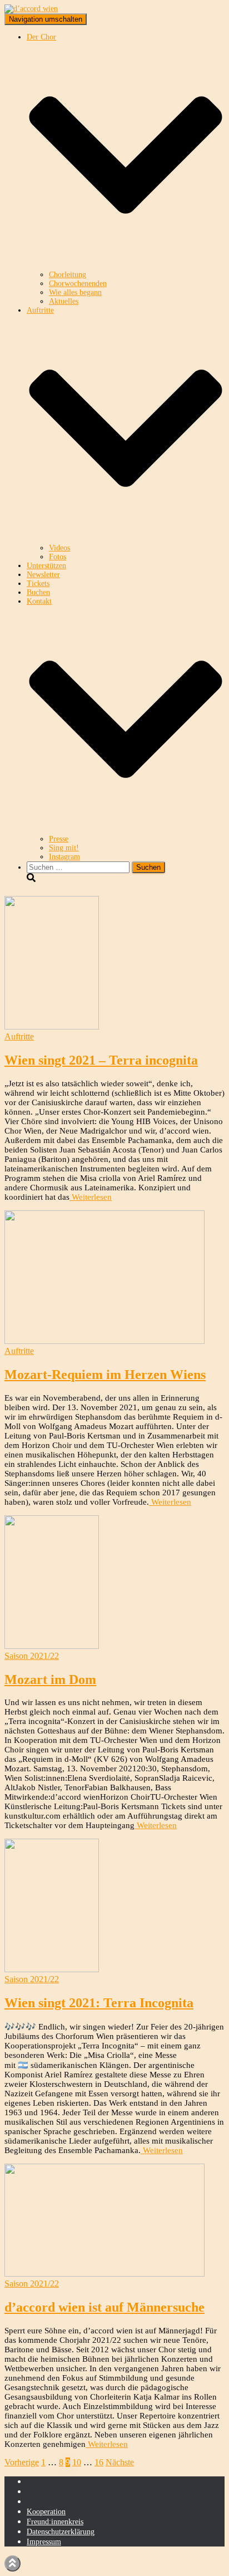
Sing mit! (64, 848)
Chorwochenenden (78, 284)
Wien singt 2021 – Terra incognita (101, 1060)
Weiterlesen (91, 1197)
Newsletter (43, 575)
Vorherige (22, 2462)
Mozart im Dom (50, 1679)
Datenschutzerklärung (61, 2532)
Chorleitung (68, 275)
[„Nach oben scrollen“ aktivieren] (13, 2563)
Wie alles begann (75, 292)
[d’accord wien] (31, 9)
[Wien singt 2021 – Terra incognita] (52, 1026)
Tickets (38, 583)
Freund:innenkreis (55, 2522)
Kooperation (46, 2512)
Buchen (38, 592)
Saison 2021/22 (32, 1656)
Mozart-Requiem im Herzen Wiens (105, 1375)
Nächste (120, 2462)
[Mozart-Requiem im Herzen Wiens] (104, 1341)
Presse (59, 839)
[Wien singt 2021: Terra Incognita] (52, 1969)
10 (77, 2462)
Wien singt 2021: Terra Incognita (99, 2003)
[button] (126, 266)
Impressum (44, 2542)
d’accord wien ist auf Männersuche (104, 2307)
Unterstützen (46, 566)
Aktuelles (64, 301)
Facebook (36, 2494)
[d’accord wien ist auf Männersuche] (104, 2274)
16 (99, 2462)
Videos (59, 548)
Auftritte (19, 1036)
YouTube (36, 2504)
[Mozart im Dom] (52, 1646)
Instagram (64, 857)
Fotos (58, 557)
